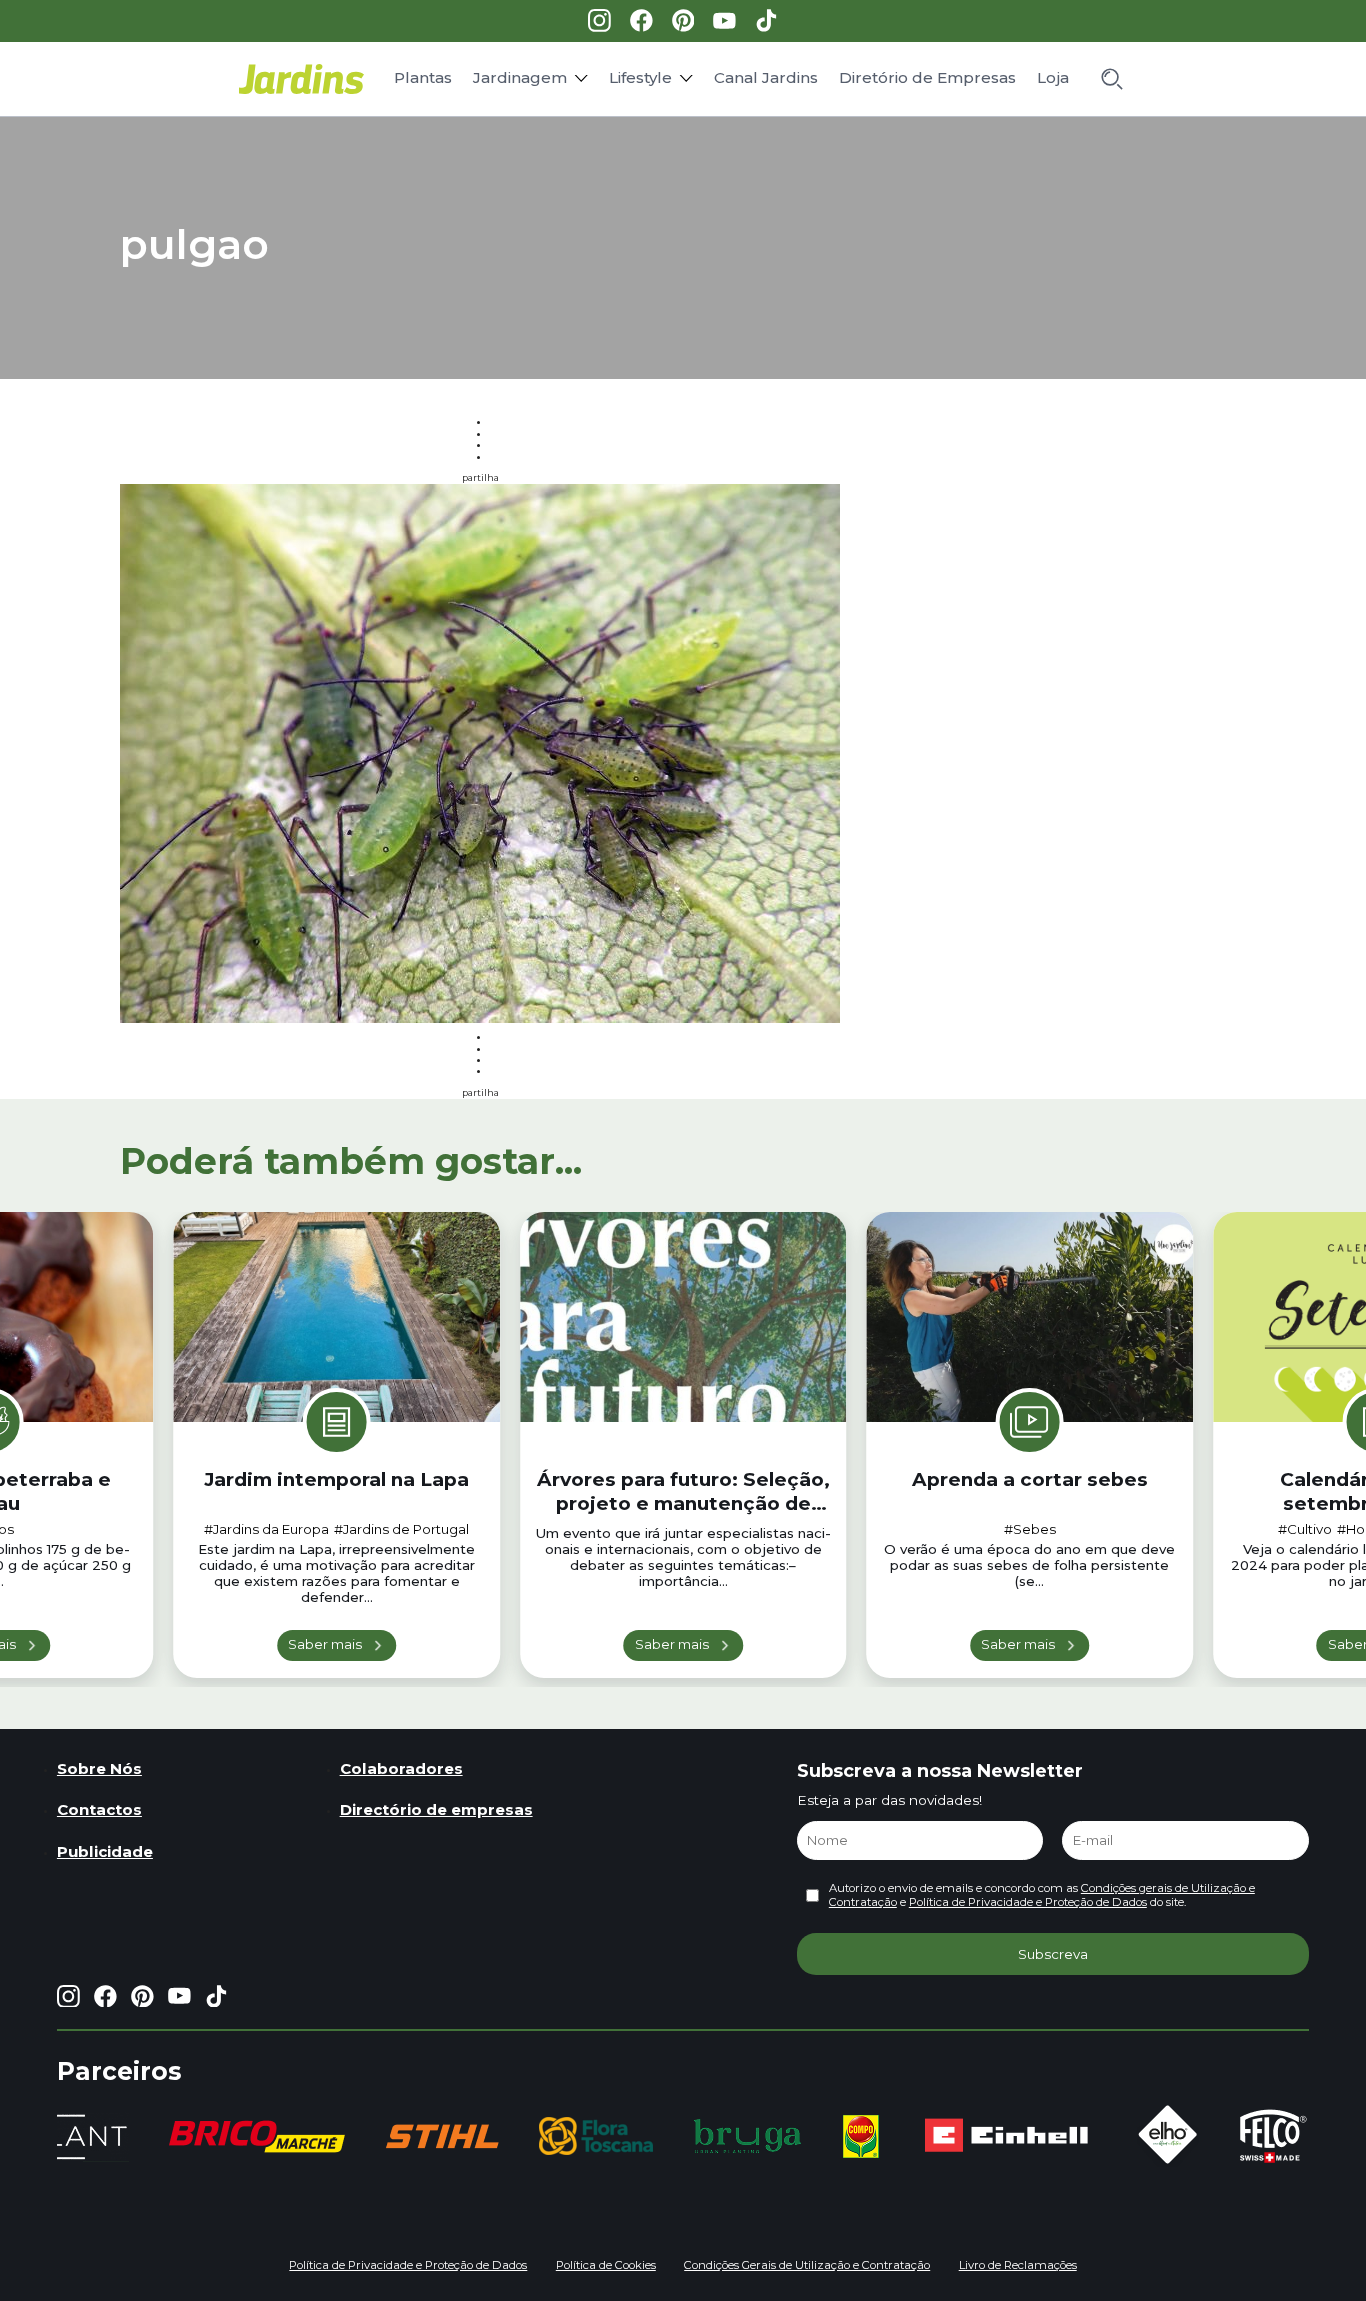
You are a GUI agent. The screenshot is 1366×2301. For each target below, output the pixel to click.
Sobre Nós (99, 1768)
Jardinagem (520, 77)
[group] (257, 2136)
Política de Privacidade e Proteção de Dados (1028, 1902)
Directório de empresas (436, 1809)
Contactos (99, 1809)
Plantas (423, 77)
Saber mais (325, 1644)
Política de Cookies (606, 2265)
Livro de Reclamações (1018, 2265)
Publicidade (105, 1851)
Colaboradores (401, 1768)
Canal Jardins (766, 77)
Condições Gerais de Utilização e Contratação (807, 2265)
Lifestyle (640, 77)
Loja (1053, 77)
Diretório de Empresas (927, 77)
